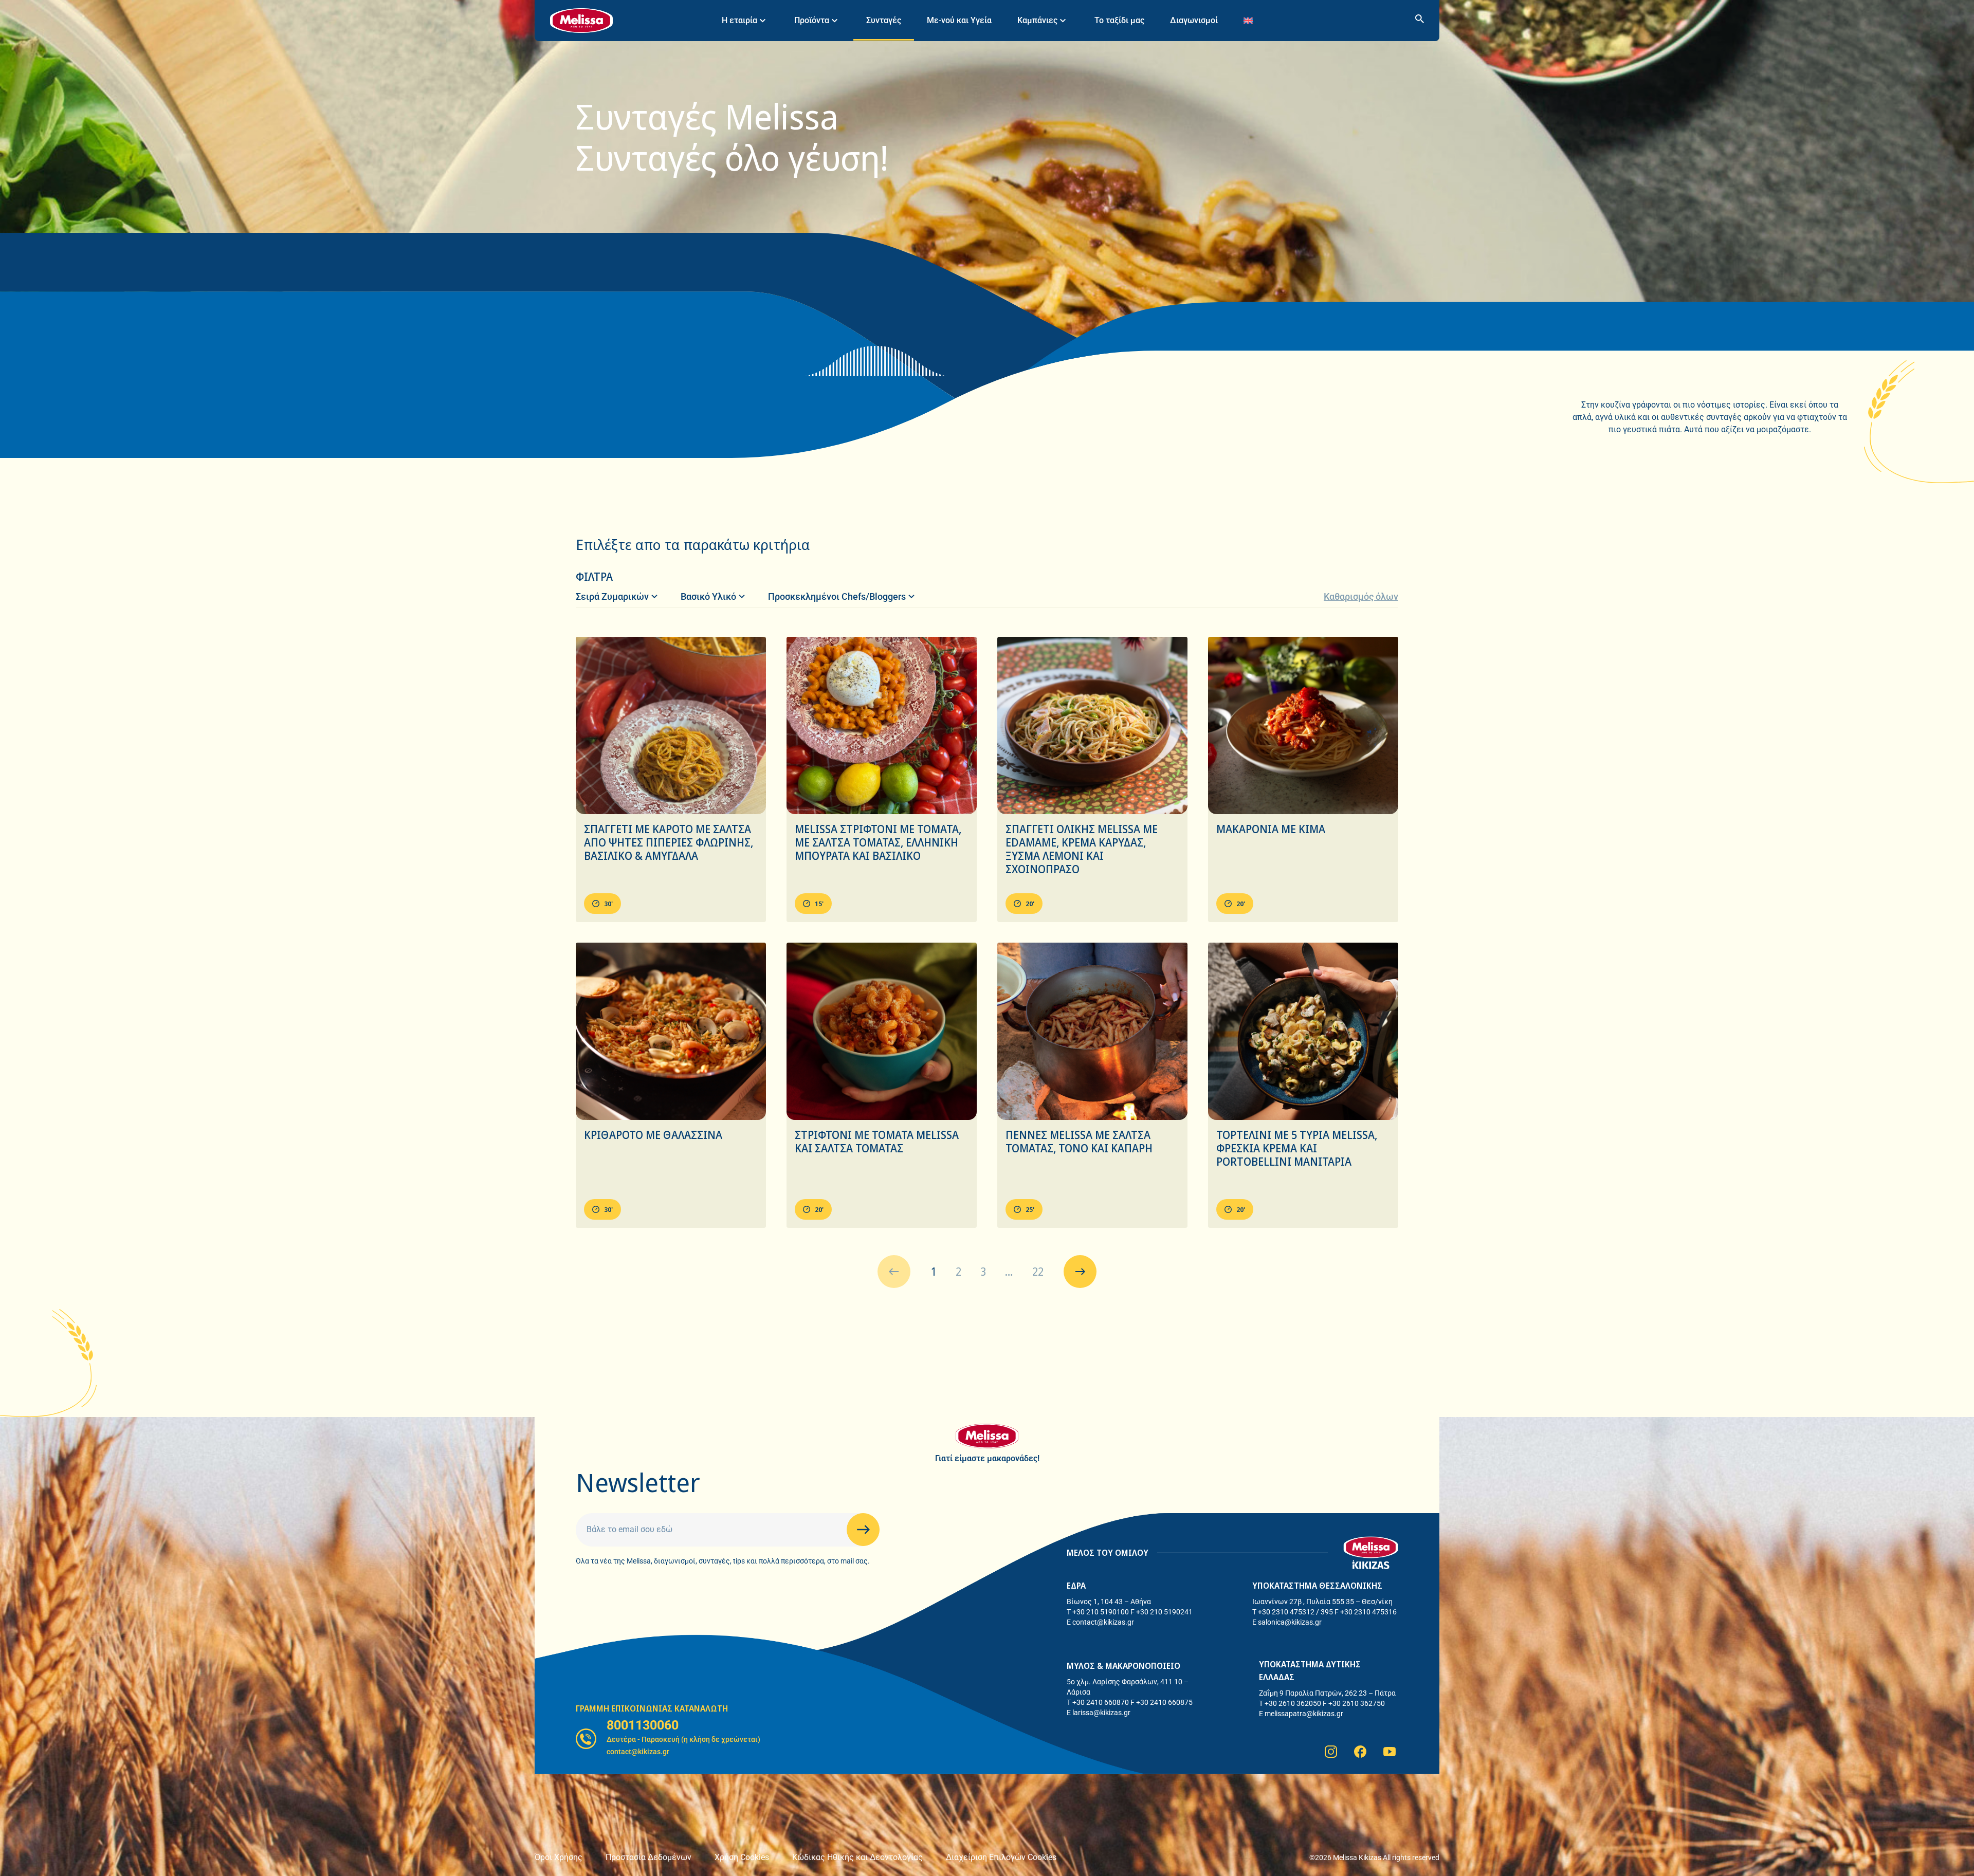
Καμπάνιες (1037, 20)
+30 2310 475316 (1368, 1612)
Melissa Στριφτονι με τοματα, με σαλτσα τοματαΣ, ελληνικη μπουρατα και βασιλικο (878, 842)
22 (1038, 1272)
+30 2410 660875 (1164, 1702)
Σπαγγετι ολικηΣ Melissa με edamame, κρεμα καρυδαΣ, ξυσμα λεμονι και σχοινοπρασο (1082, 849)
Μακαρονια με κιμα (1271, 829)
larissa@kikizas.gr (1101, 1713)
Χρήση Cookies (742, 1857)
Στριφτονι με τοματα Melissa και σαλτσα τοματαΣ (877, 1142)
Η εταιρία (739, 20)
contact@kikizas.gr (1103, 1622)
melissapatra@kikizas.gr (1304, 1714)
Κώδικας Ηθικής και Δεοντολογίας (857, 1857)
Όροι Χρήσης (559, 1857)
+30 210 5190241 (1164, 1612)
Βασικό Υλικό (708, 596)
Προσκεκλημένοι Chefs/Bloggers (837, 596)
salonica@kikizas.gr (1290, 1622)
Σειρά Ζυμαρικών (612, 596)
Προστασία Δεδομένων (648, 1857)
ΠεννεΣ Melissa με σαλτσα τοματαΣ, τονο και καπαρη (1079, 1142)
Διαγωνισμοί (1194, 20)
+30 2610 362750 (1357, 1703)
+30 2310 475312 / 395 (1295, 1612)
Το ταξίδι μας (1119, 20)
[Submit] (863, 1530)
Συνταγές (884, 20)
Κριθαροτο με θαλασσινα (653, 1135)
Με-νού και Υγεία (959, 20)
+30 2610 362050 (1293, 1703)
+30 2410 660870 (1101, 1702)
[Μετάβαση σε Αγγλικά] (1248, 20)
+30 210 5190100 (1101, 1612)
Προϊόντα (812, 20)
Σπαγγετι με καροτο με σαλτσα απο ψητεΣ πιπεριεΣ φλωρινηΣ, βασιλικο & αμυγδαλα (669, 842)
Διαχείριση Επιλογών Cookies (1001, 1857)
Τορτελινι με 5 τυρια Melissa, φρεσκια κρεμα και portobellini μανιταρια (1297, 1148)
